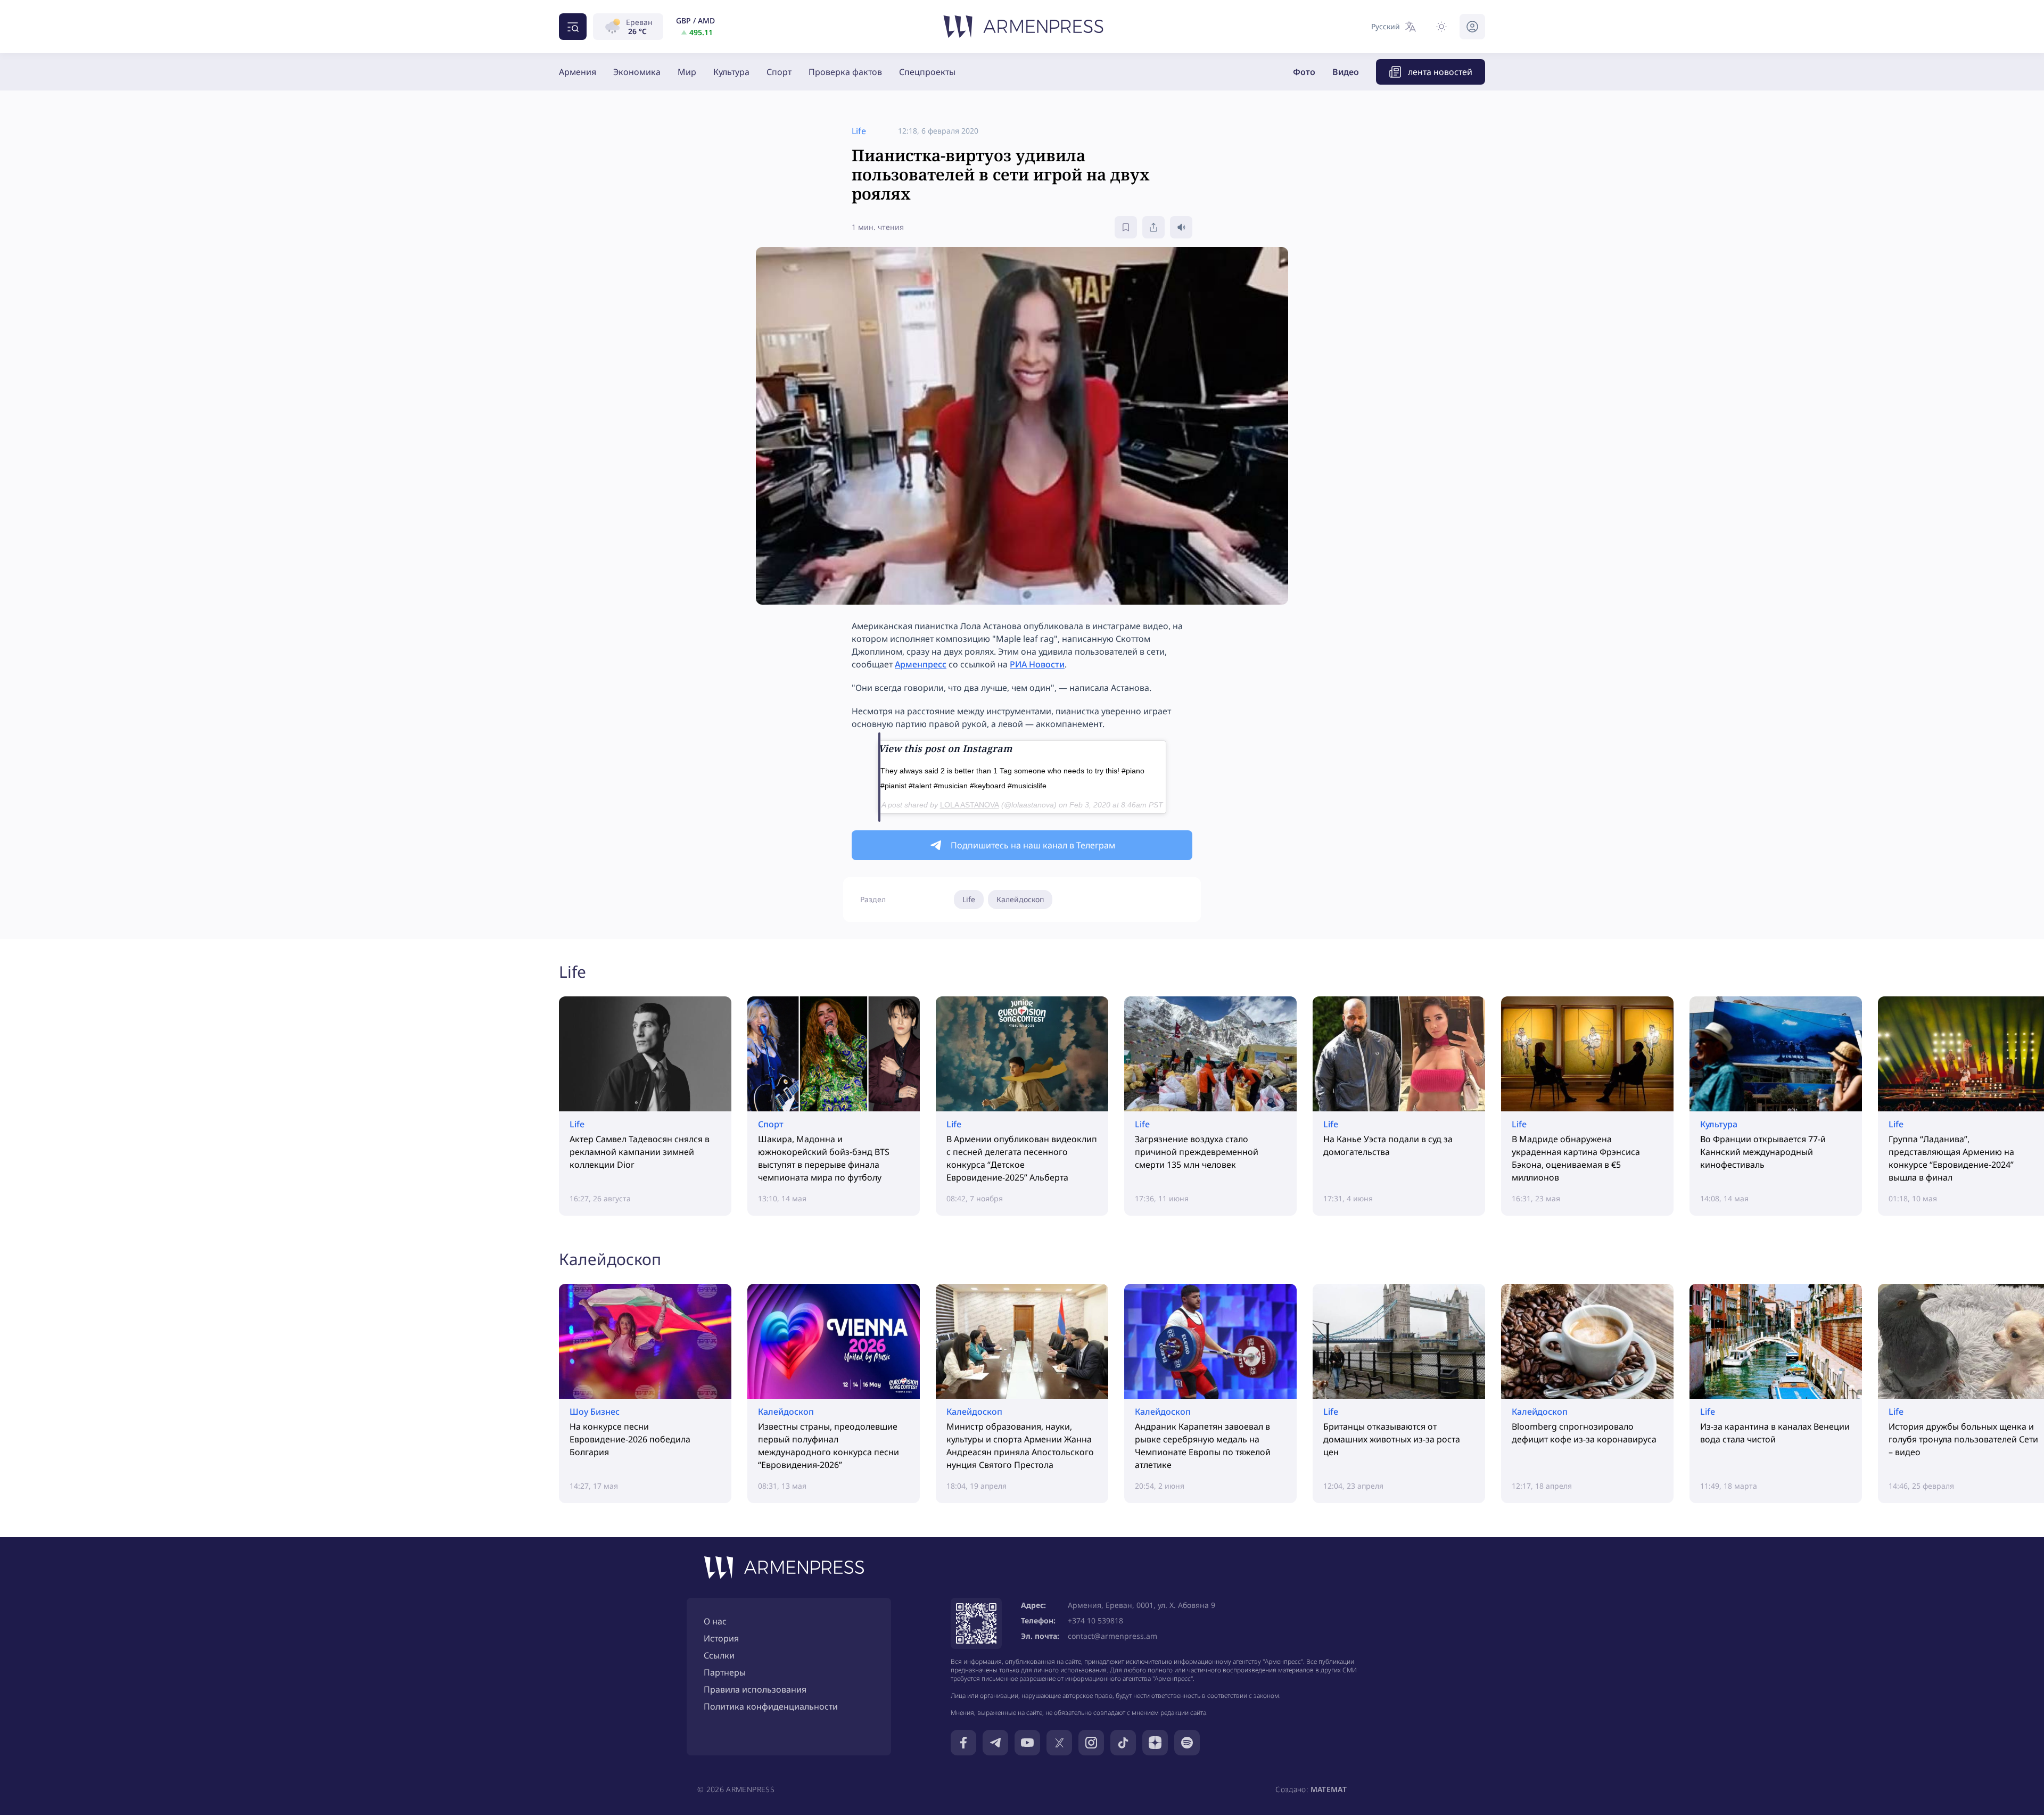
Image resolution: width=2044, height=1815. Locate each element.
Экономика (637, 72)
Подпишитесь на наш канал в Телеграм (1033, 845)
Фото (1304, 72)
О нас (715, 1621)
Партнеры (725, 1672)
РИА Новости (1037, 664)
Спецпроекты (927, 72)
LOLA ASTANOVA (970, 805)
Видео (1346, 72)
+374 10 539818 (1095, 1620)
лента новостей (1440, 72)
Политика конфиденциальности (771, 1706)
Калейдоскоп (1020, 899)
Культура (731, 72)
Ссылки (719, 1655)
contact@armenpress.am (1112, 1636)
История (721, 1638)
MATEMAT (1329, 1789)
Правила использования (755, 1689)
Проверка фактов (845, 72)
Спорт (779, 72)
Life (969, 899)
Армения (578, 72)
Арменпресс (921, 664)
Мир (687, 72)
